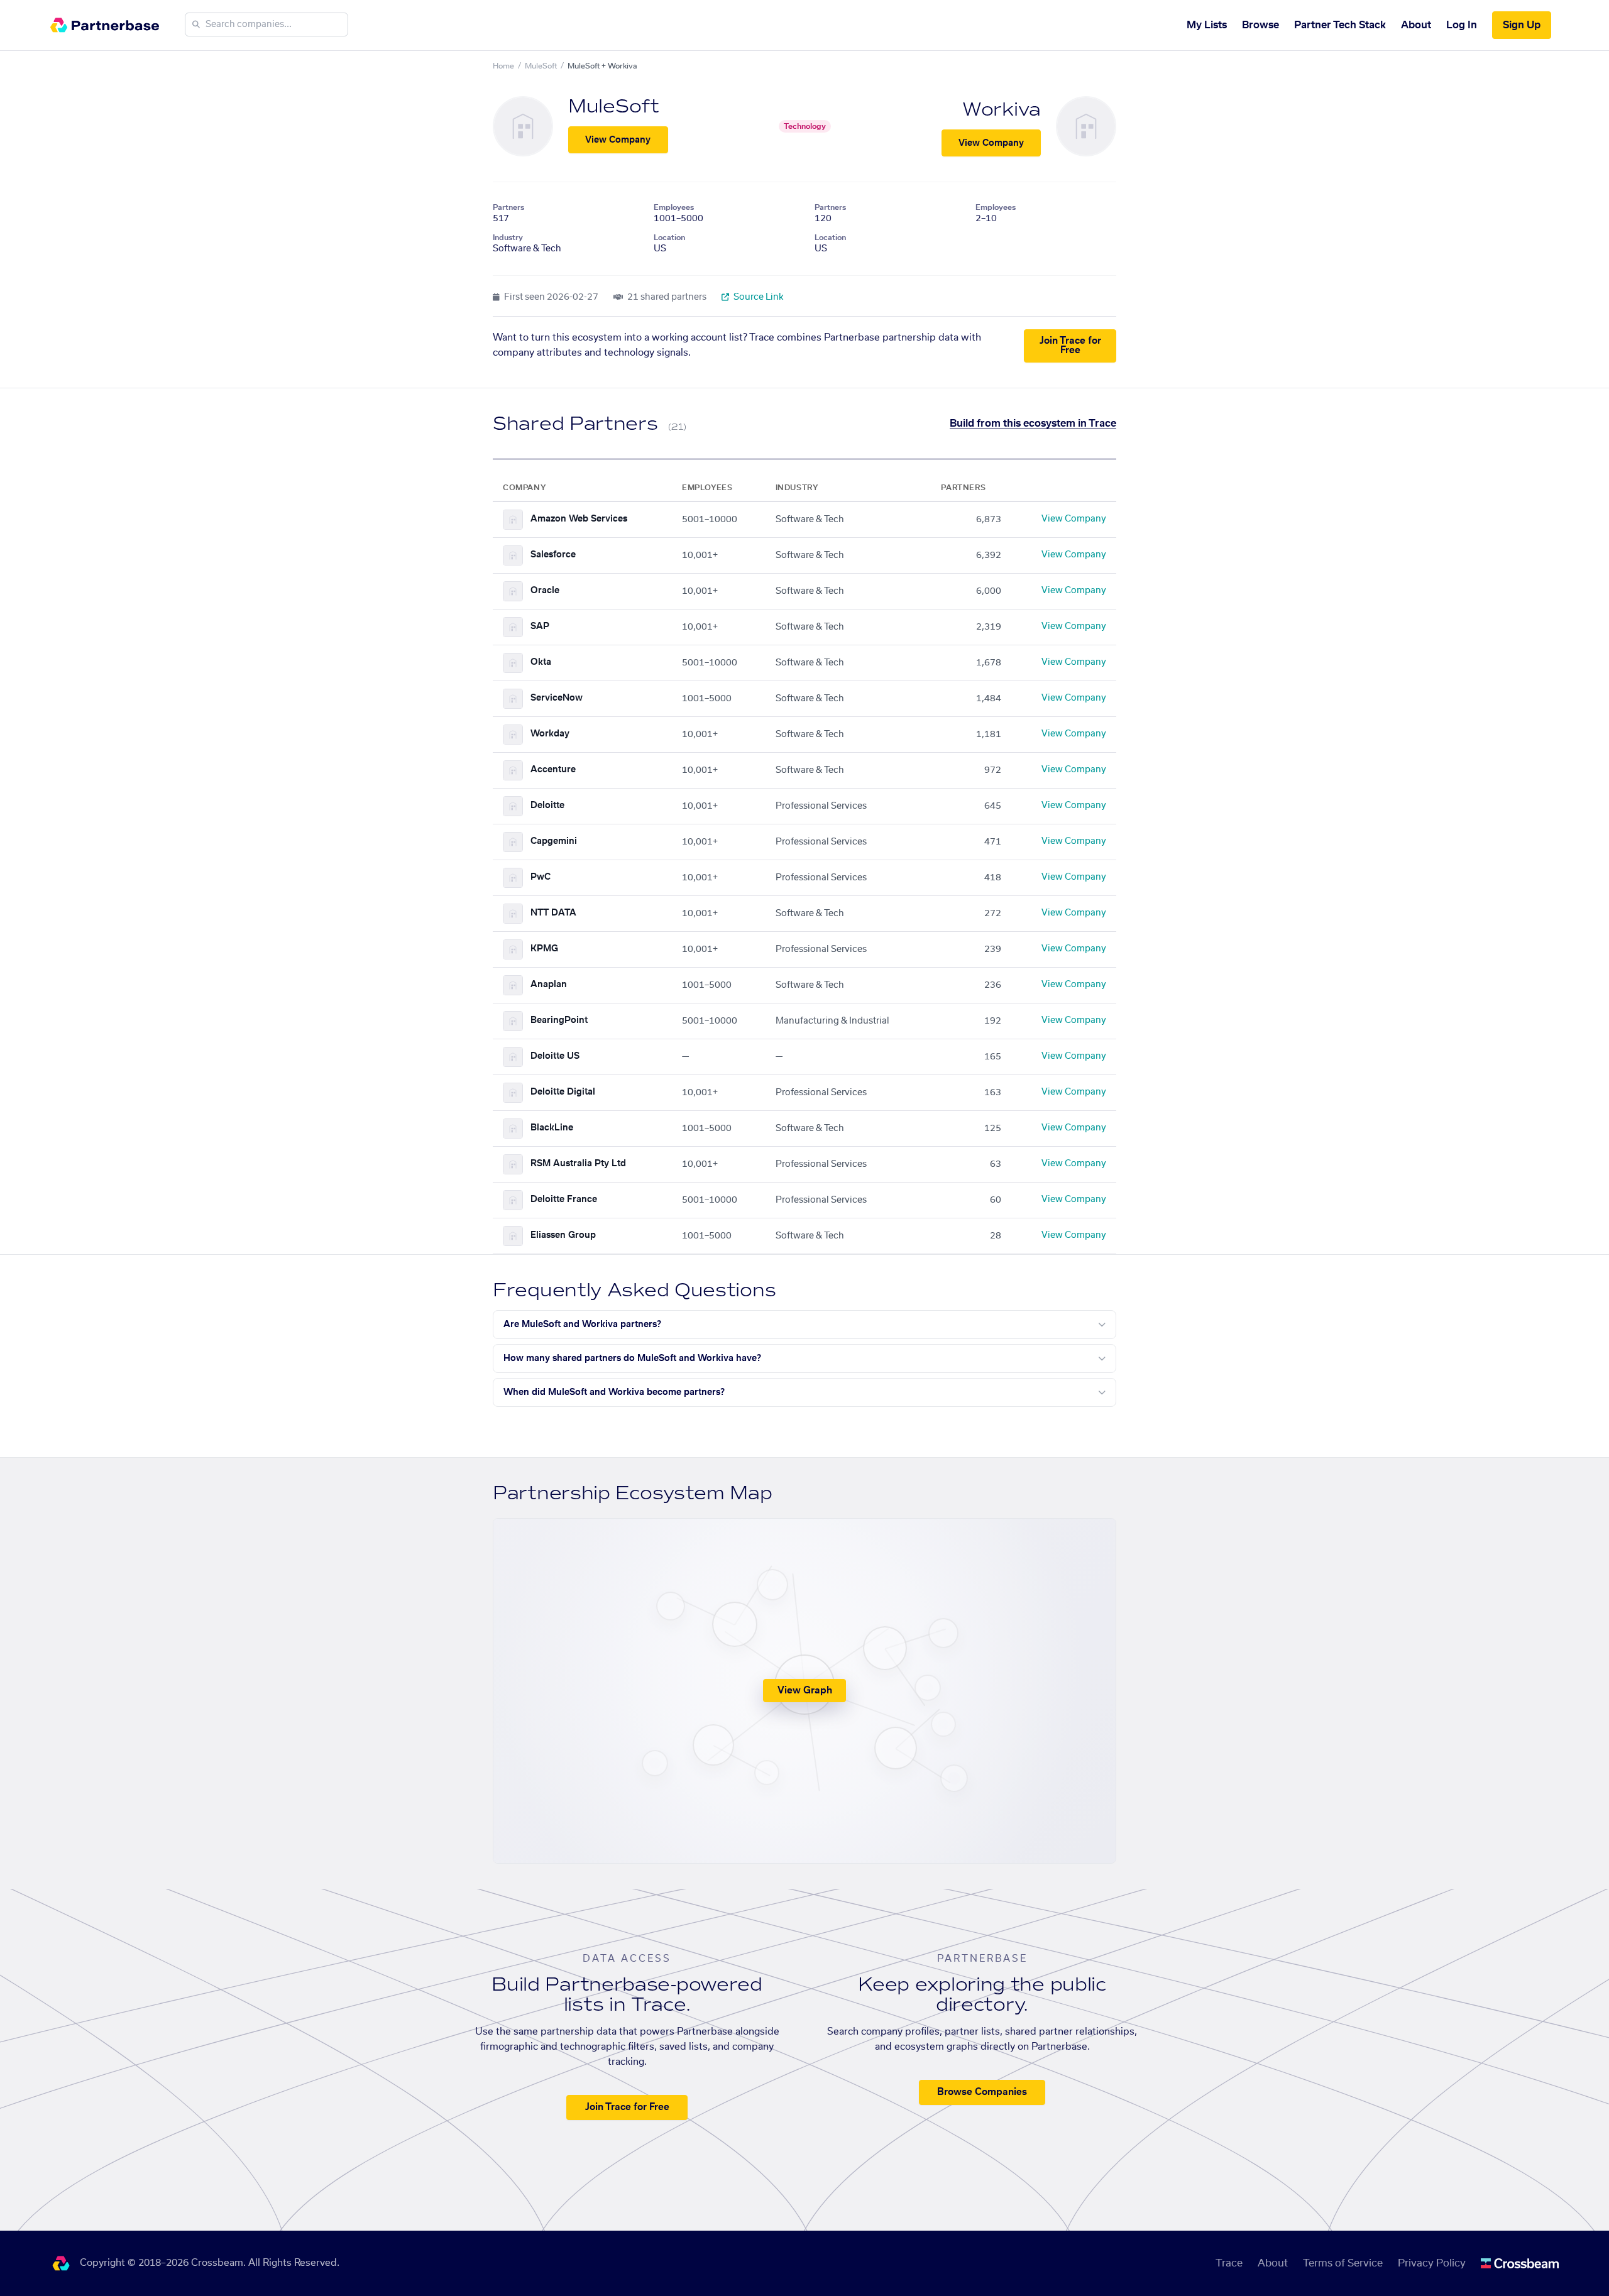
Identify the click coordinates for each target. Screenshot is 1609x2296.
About (1416, 25)
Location (669, 238)
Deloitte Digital (563, 1092)
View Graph (805, 1691)
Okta (541, 662)
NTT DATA (553, 913)
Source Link (758, 297)
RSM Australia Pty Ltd (578, 1164)
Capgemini (554, 841)
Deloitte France (564, 1200)
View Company (618, 140)
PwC (541, 877)
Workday (550, 734)
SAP (540, 626)
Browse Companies (982, 2092)
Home (503, 66)
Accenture (553, 770)
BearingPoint (559, 1020)
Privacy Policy (1432, 2263)
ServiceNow (557, 698)
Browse (1260, 25)
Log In (1462, 25)
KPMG (544, 949)
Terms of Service (1343, 2263)
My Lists (1207, 25)
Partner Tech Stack (1340, 25)
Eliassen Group (563, 1235)
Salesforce (553, 555)
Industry (508, 238)
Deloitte (547, 806)
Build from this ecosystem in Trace (1033, 424)
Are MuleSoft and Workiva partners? (582, 1325)
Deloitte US (555, 1056)
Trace (1229, 2263)
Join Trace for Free (1070, 346)
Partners (508, 207)
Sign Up (1522, 25)
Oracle (545, 591)
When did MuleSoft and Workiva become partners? (614, 1392)
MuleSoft (541, 66)
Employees (674, 207)
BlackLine (552, 1128)
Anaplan (549, 985)
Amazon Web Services (579, 519)
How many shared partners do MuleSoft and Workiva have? (632, 1358)
